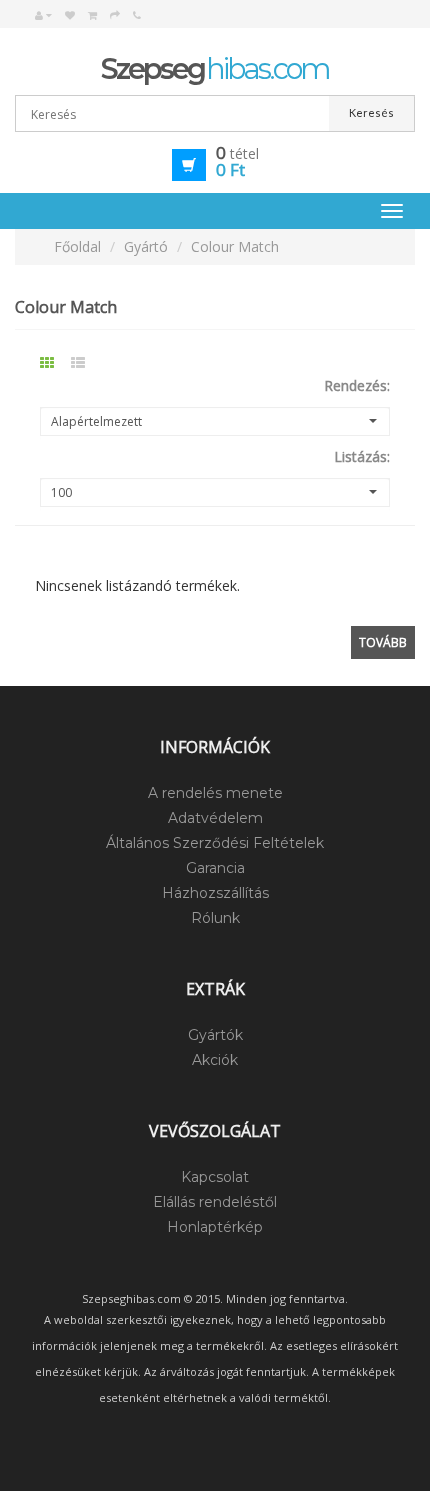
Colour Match (235, 246)
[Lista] (86, 359)
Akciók (215, 1060)
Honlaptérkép (215, 1227)
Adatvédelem (215, 818)
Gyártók (215, 1035)
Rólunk (215, 918)
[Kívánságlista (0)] (70, 15)
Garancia (215, 868)
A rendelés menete (215, 793)
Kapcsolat (215, 1177)
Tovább (383, 642)
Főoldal (77, 246)
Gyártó (146, 246)
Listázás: (362, 456)
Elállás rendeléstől (215, 1202)
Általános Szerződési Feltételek (215, 843)
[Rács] (55, 359)
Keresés (371, 112)
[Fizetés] (115, 15)
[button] (215, 163)
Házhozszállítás (215, 893)
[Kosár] (92, 15)
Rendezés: (357, 385)
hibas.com (215, 68)
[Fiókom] (43, 15)
